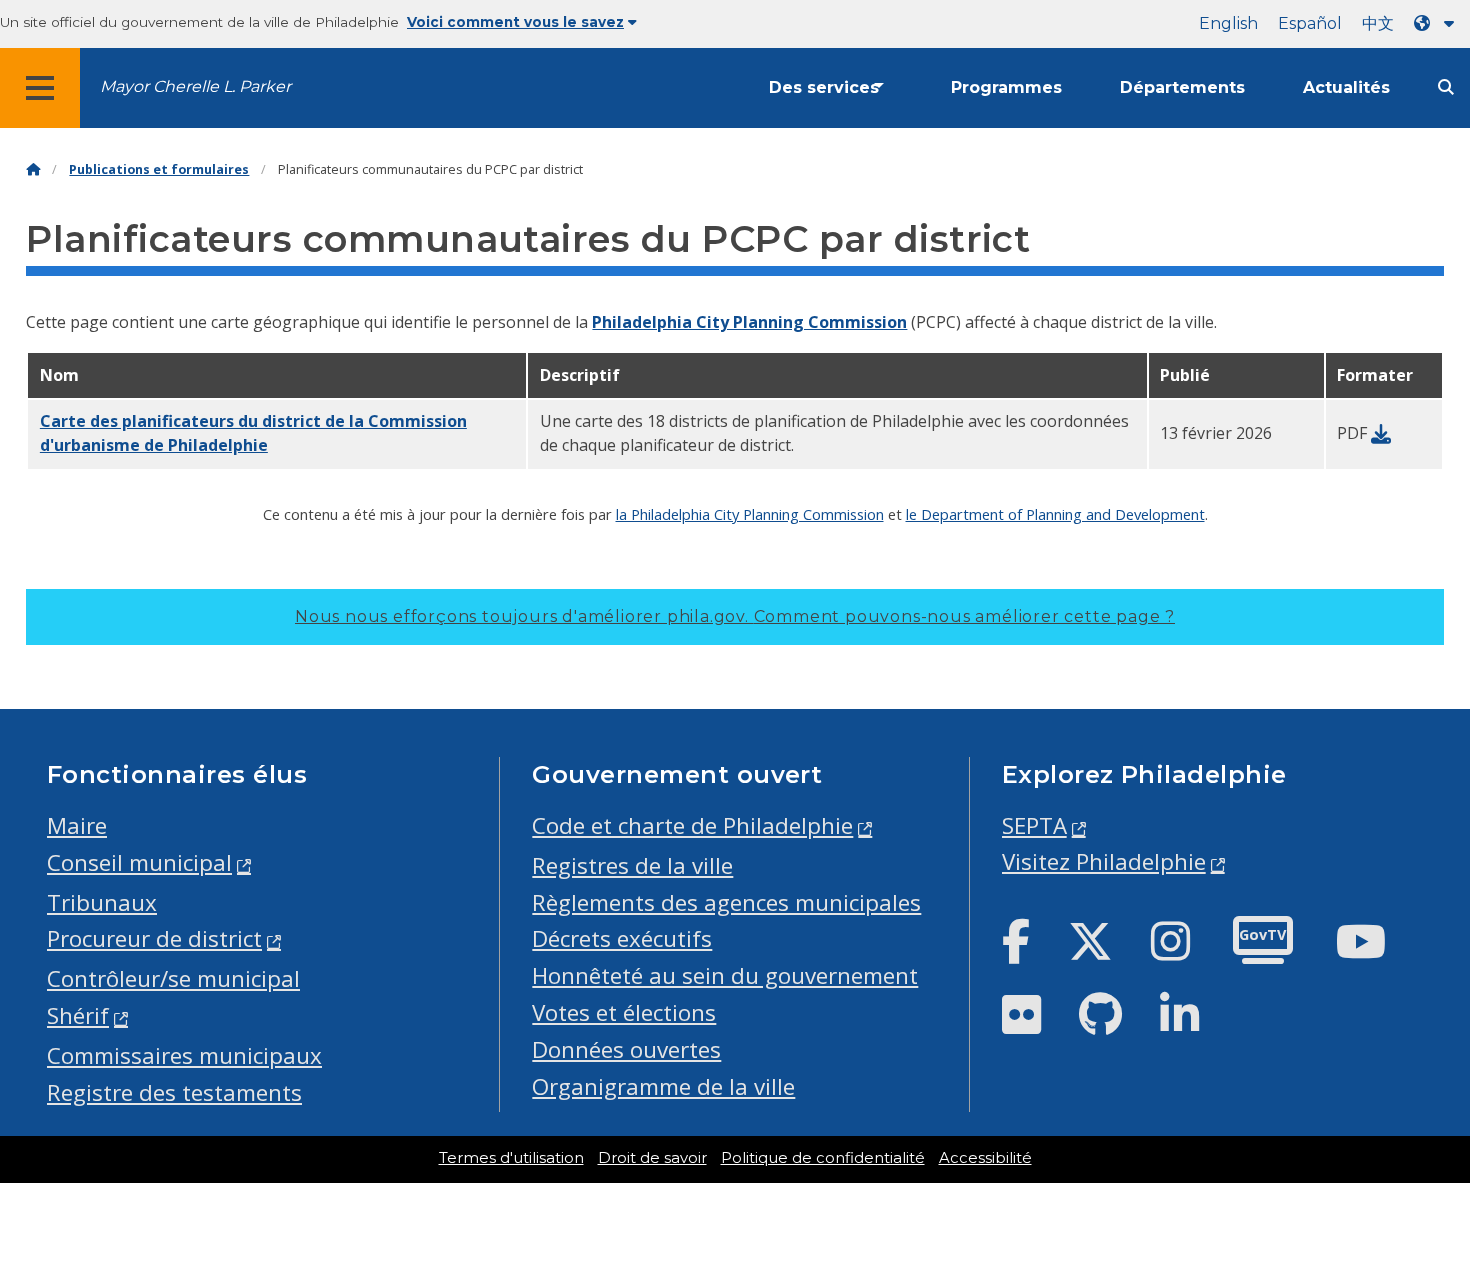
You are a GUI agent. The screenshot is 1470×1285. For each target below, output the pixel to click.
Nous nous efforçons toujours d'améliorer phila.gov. (735, 616)
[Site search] (1446, 87)
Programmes (1006, 87)
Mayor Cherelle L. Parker (195, 86)
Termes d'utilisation (511, 1158)
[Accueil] (33, 169)
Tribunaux (102, 902)
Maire (77, 825)
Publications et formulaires (159, 169)
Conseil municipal (139, 862)
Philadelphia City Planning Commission (749, 322)
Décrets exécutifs (622, 938)
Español (1310, 23)
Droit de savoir (652, 1158)
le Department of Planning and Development (1055, 514)
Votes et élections (624, 1012)
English (1228, 23)
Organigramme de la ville (663, 1086)
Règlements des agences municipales (726, 902)
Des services (824, 87)
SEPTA (1034, 825)
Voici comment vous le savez (515, 22)
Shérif (78, 1015)
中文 (1378, 23)
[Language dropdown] (1438, 23)
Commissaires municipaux (184, 1055)
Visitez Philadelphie (1104, 861)
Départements (1182, 87)
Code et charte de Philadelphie (692, 825)
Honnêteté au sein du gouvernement (725, 975)
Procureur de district (154, 938)
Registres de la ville (632, 865)
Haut (1418, 1209)
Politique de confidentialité (823, 1158)
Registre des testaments (174, 1092)
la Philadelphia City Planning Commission (750, 514)
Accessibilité (985, 1158)
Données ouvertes (626, 1049)
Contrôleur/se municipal (173, 978)
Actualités (1346, 87)
